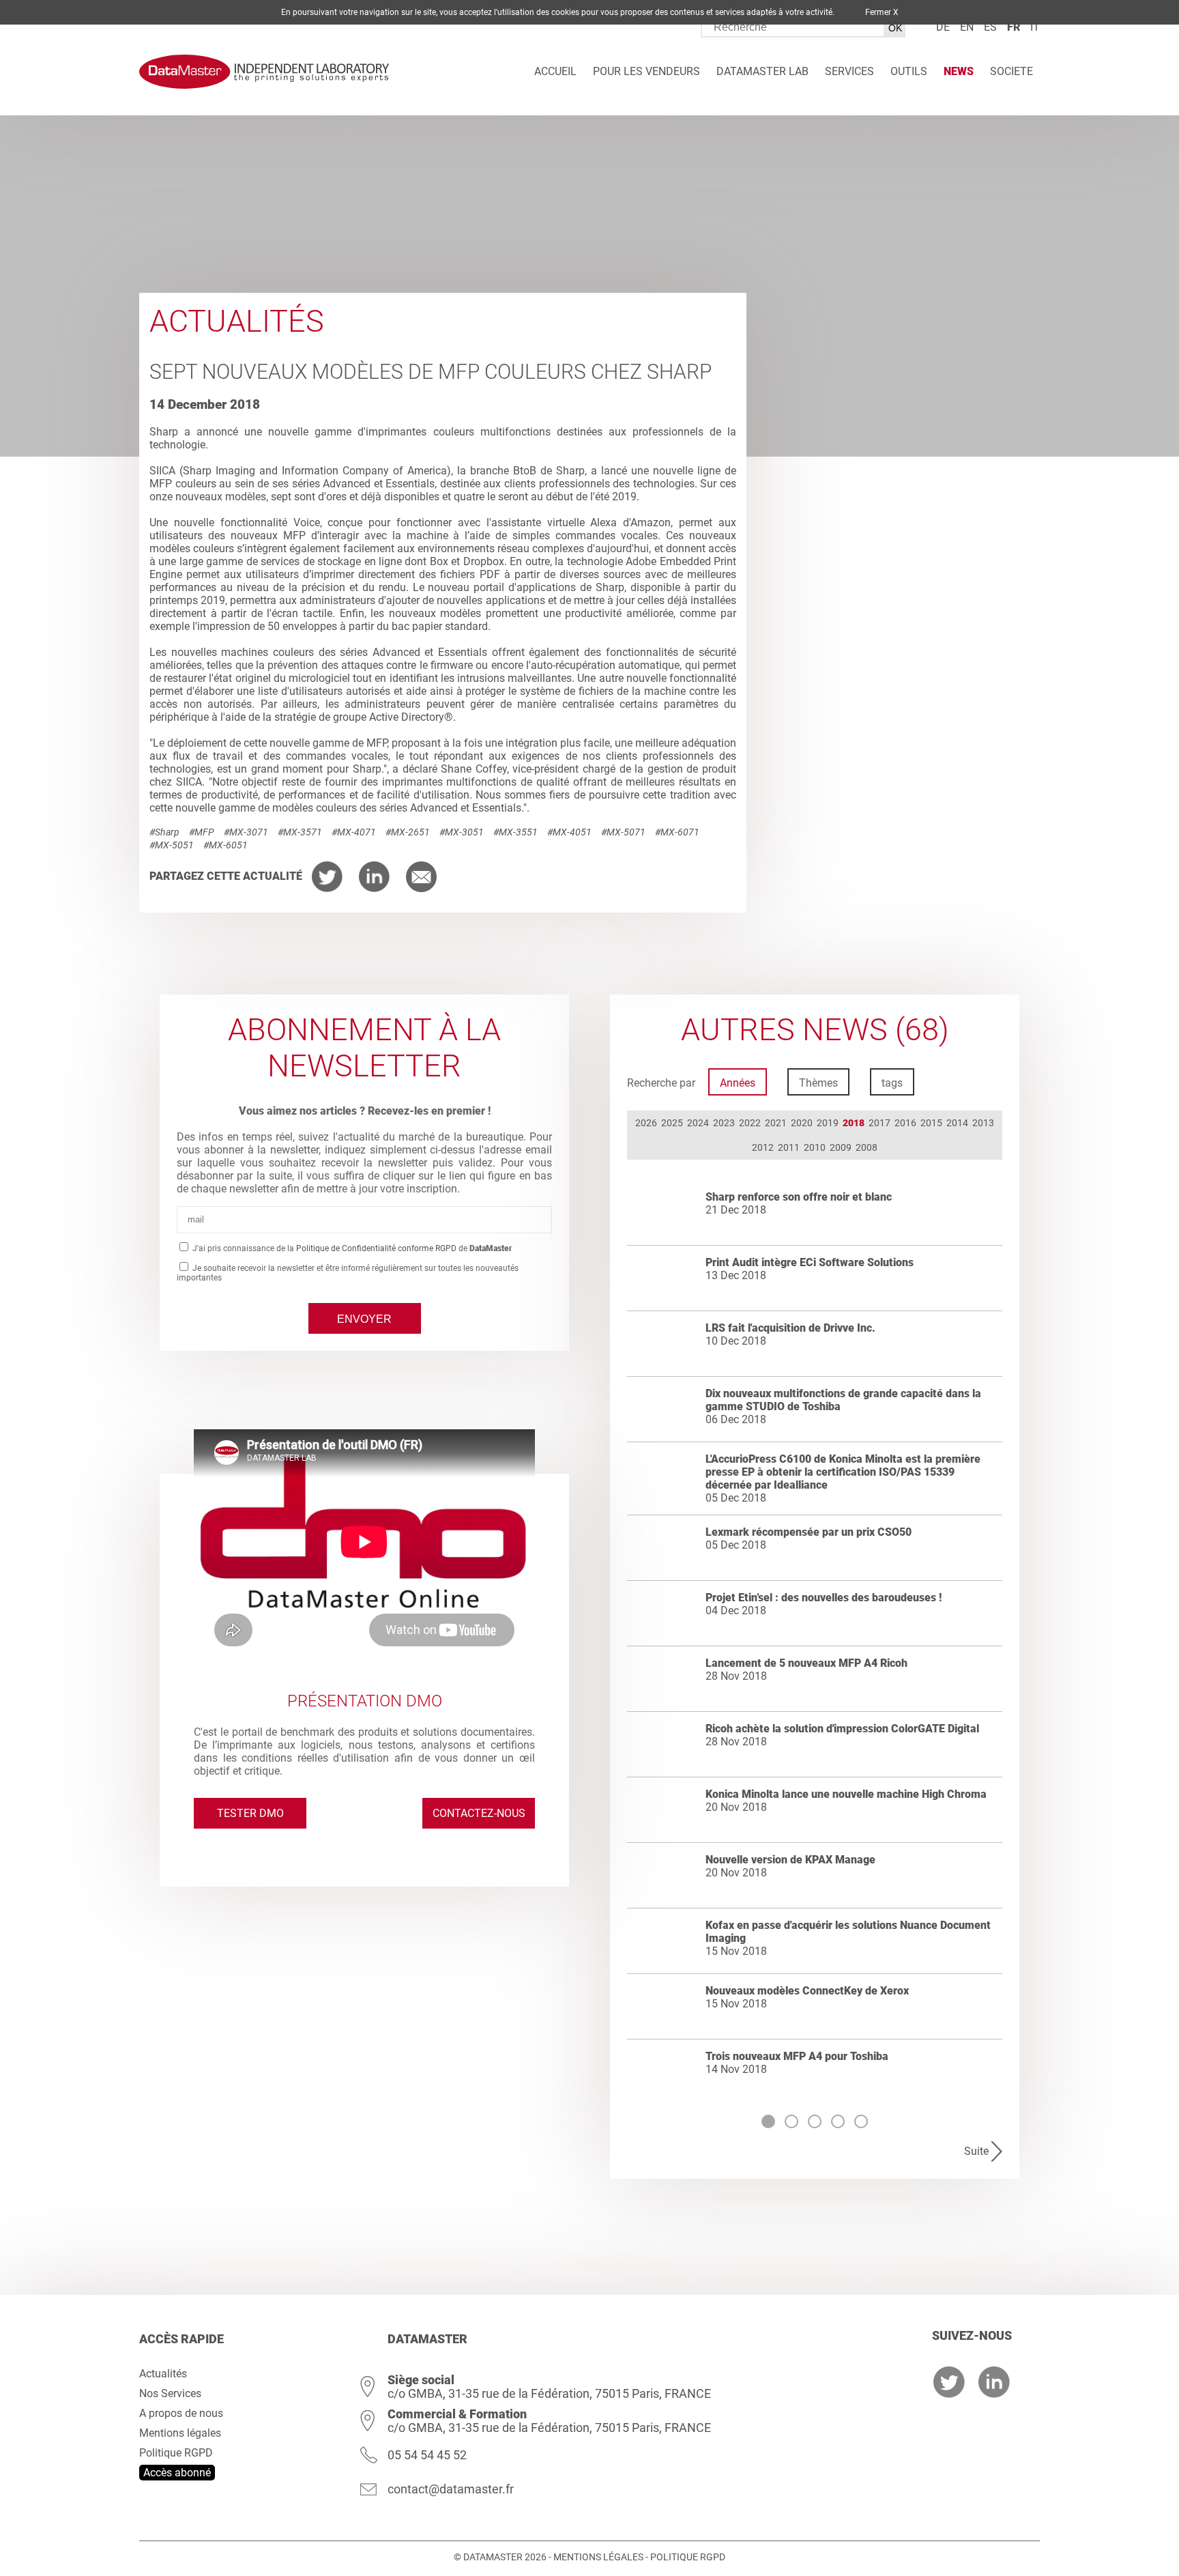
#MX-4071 (354, 832)
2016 (905, 1123)
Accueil (555, 71)
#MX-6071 (677, 832)
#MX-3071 (246, 832)
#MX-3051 (462, 832)
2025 (672, 1123)
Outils (909, 71)
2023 (724, 1123)
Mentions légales (180, 2433)
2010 (815, 1147)
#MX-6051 (225, 845)
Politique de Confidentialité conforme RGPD (376, 1248)
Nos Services (170, 2393)
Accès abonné (177, 2473)
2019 (828, 1123)
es (990, 27)
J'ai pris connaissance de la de (351, 1248)
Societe (1011, 71)
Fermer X (882, 12)
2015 (931, 1123)
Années (738, 1083)
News (959, 71)
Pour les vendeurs (646, 71)
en (967, 27)
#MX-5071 (623, 832)
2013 (983, 1123)
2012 (763, 1147)
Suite (976, 2151)
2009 (841, 1147)
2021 (776, 1123)
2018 (854, 1123)
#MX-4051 (569, 832)
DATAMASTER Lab (762, 71)
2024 (698, 1123)
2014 (957, 1123)
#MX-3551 (515, 832)
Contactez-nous (479, 1813)
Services (849, 71)
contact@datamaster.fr (451, 2489)
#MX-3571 (300, 832)
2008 (867, 1147)
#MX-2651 (408, 832)
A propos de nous (181, 2413)
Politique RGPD (176, 2453)
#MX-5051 (172, 845)
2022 (750, 1123)
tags (892, 1083)
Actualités (163, 2374)
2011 (789, 1147)
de (943, 27)
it (1035, 27)
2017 (879, 1123)
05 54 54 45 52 (427, 2455)
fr (1014, 27)
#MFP (202, 832)
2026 (646, 1123)
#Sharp (164, 832)
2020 (802, 1123)
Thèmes (818, 1083)
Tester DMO (250, 1813)
